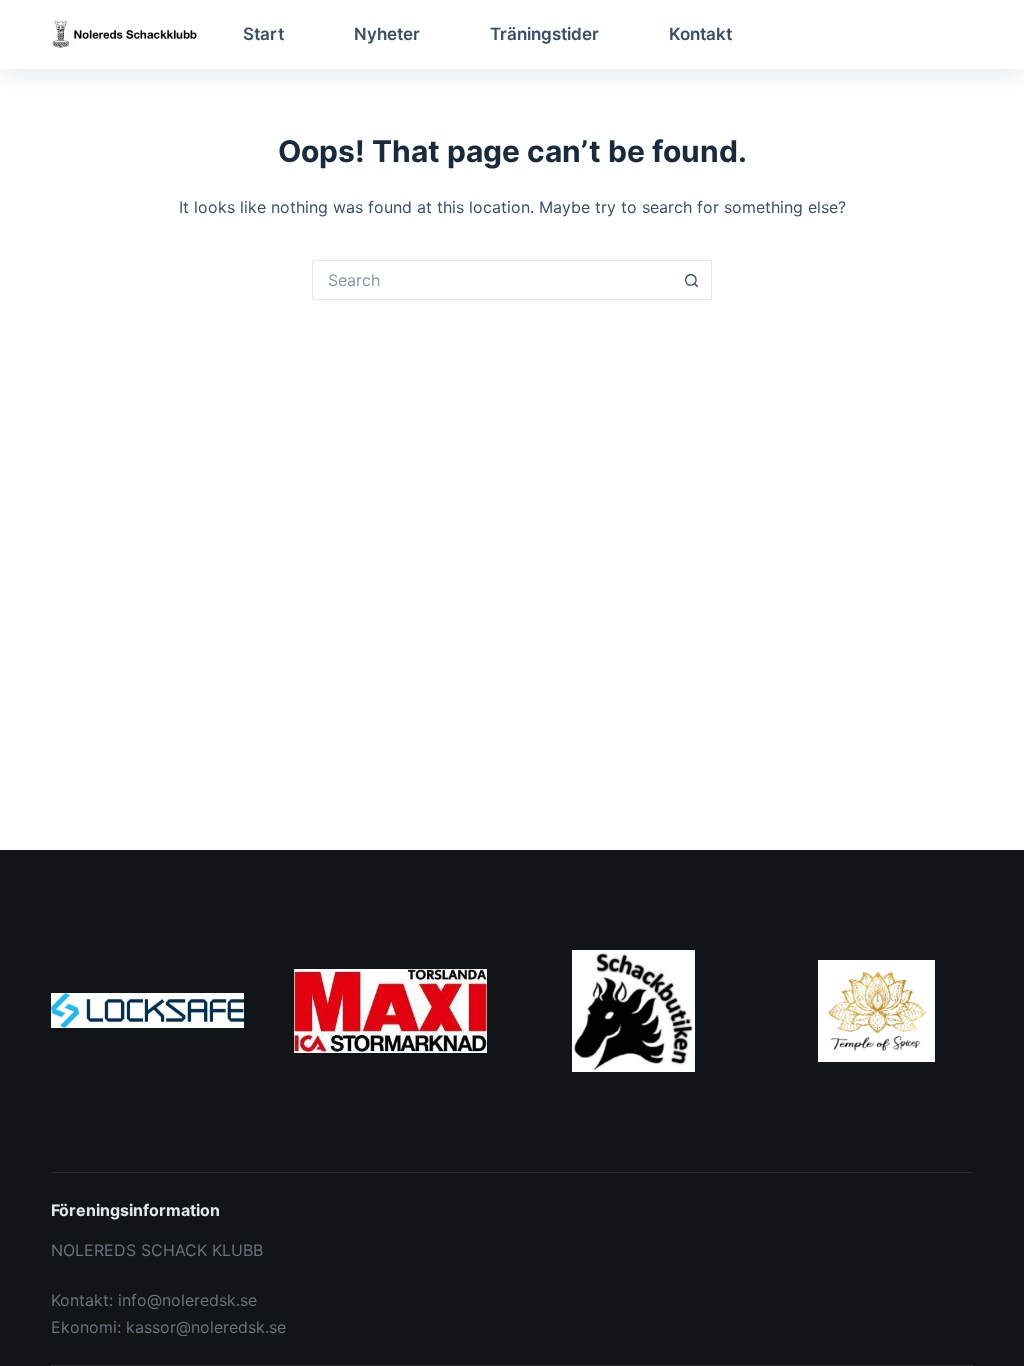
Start (263, 34)
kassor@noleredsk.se (206, 1327)
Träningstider (544, 34)
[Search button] (692, 280)
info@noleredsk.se (187, 1300)
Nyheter (387, 34)
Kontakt (700, 34)
